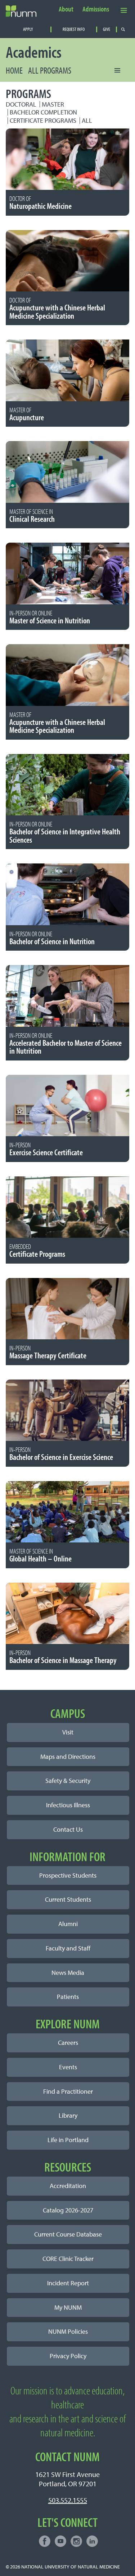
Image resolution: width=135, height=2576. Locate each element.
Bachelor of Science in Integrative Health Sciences (65, 833)
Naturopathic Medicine (40, 203)
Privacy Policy (68, 2356)
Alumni (68, 1924)
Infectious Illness (68, 1805)
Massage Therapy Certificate (48, 1353)
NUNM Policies (68, 2331)
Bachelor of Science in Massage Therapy (63, 1657)
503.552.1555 (68, 2500)
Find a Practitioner (68, 2091)
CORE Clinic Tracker (68, 2259)
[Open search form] (123, 29)
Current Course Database (68, 2234)
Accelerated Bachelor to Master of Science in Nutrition (66, 1044)
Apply (28, 29)
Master (53, 104)
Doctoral (21, 104)
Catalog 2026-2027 (68, 2210)
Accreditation (68, 2186)
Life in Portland (68, 2140)
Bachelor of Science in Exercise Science (61, 1454)
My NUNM (68, 2307)
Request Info (74, 29)
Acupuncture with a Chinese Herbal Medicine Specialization (57, 309)
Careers (68, 2043)
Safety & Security (68, 1781)
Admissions (96, 9)
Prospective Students (68, 1875)
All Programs (50, 70)
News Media (68, 1973)
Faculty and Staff (68, 1948)
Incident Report (68, 2283)
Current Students (68, 1899)
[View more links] (124, 10)
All (87, 120)
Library (68, 2115)
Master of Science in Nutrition (50, 618)
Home (14, 70)
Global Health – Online (40, 1556)
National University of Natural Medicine (71, 2566)
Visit (68, 1732)
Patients (68, 1997)
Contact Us (68, 1829)
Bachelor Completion (43, 112)
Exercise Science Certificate (46, 1149)
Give (107, 29)
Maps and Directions (68, 1757)
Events (68, 2067)
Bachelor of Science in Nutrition (52, 938)
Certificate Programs (43, 120)
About (66, 9)
